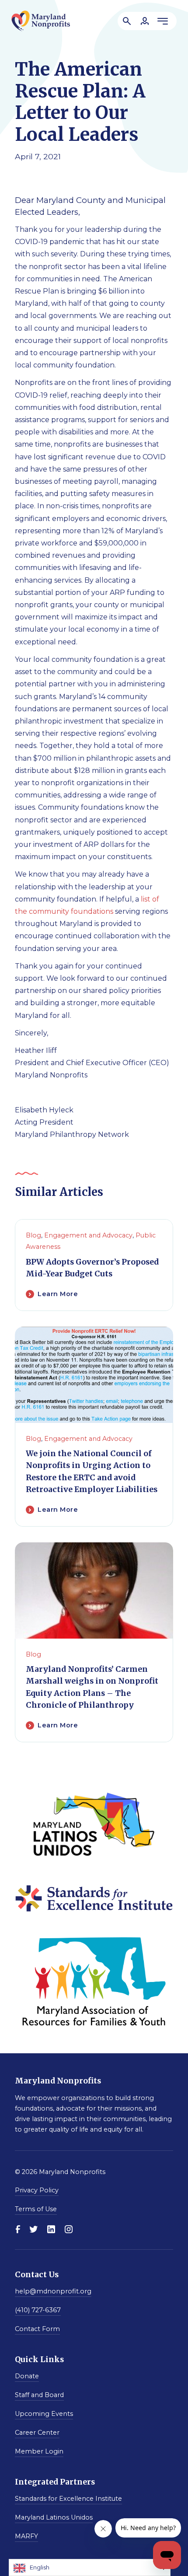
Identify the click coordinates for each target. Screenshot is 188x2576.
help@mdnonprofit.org (53, 2291)
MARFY (26, 2536)
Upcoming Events (44, 2414)
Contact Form (37, 2329)
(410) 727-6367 (38, 2310)
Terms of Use (36, 2209)
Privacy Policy (37, 2190)
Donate (27, 2376)
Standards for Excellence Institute (68, 2499)
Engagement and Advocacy (88, 1235)
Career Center (37, 2433)
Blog (33, 1235)
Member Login (39, 2451)
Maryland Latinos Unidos (54, 2517)
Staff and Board (39, 2395)
